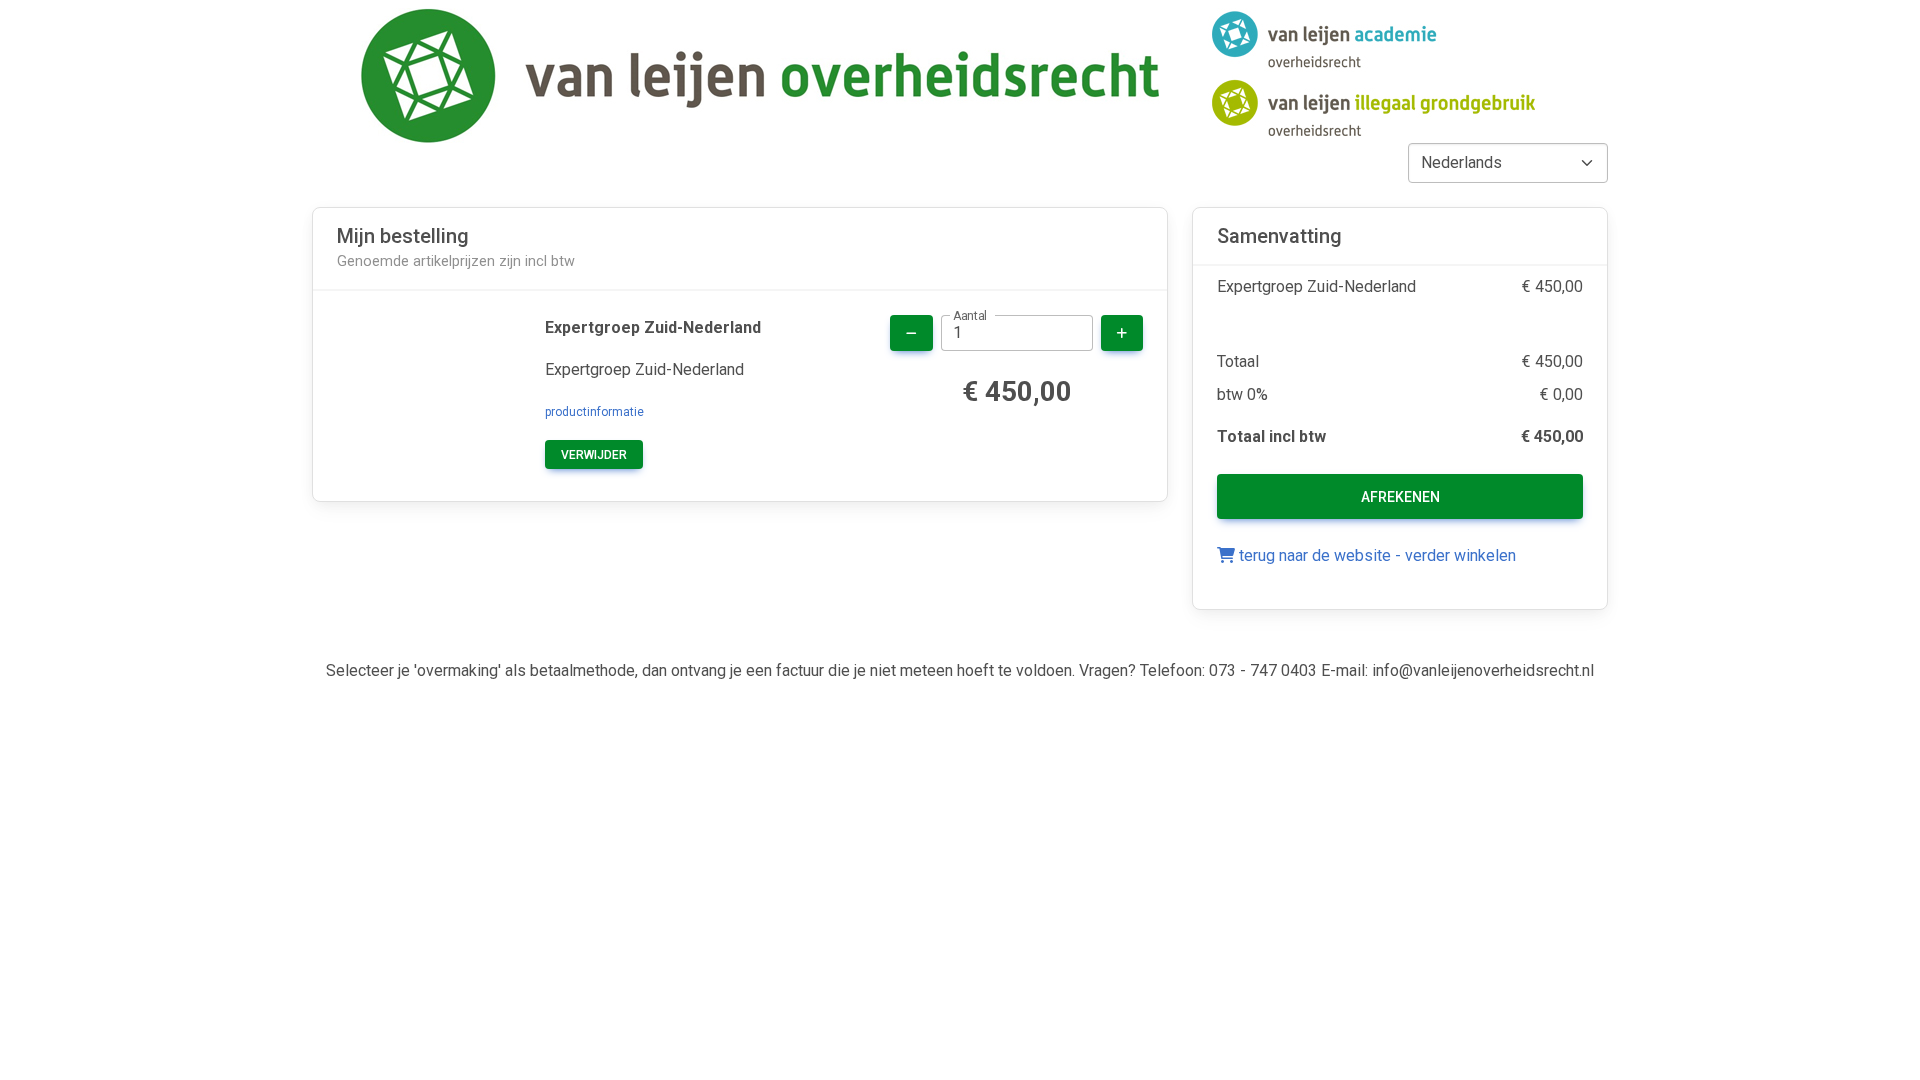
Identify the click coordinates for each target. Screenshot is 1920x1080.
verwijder (594, 455)
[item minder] (911, 333)
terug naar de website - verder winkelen (1375, 555)
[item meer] (1122, 333)
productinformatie (594, 412)
